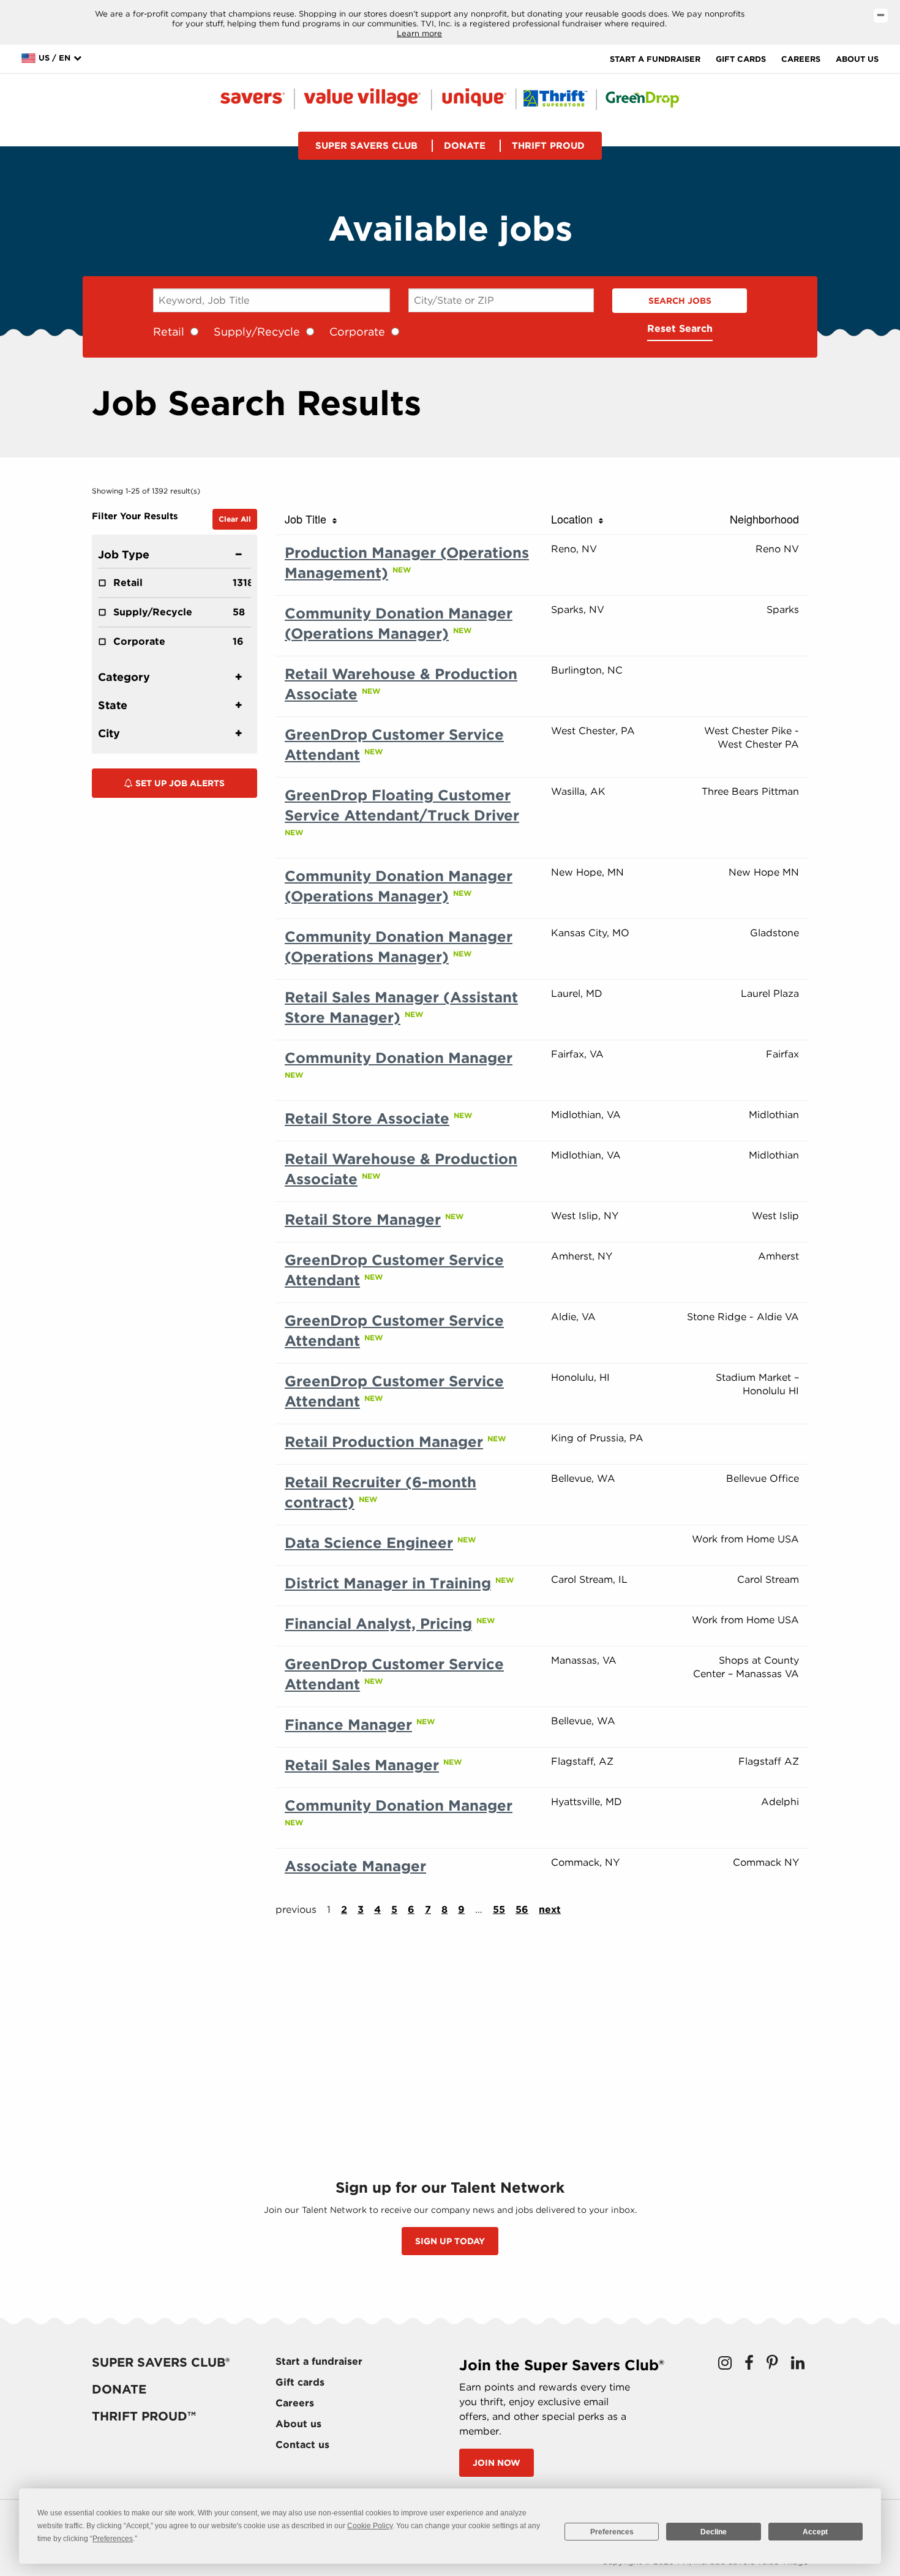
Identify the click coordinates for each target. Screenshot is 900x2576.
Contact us (302, 2445)
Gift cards (741, 59)
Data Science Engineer (369, 1543)
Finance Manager (348, 1725)
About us (857, 59)
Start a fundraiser (655, 59)
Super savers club (366, 146)
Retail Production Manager (384, 1442)
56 (522, 1909)
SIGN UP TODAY (450, 2241)
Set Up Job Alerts (179, 783)
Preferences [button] (113, 2539)
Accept (815, 2532)
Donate (465, 146)
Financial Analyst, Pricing (378, 1624)
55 (499, 1909)
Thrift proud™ (144, 2416)
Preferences (612, 2532)
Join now (497, 2463)
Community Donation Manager (399, 1058)
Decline (714, 2532)
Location (575, 519)
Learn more (419, 33)
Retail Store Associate (367, 1118)
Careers (801, 59)
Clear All (235, 519)
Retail (169, 332)
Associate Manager (355, 1866)
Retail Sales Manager (362, 1765)
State (113, 705)
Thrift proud (548, 146)
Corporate (357, 332)
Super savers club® (161, 2362)
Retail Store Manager (363, 1219)
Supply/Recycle (257, 332)
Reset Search (680, 329)
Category (124, 677)
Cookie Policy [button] (370, 2526)
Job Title (309, 519)
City (109, 733)
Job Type (124, 554)
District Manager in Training (388, 1583)
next (550, 1909)
